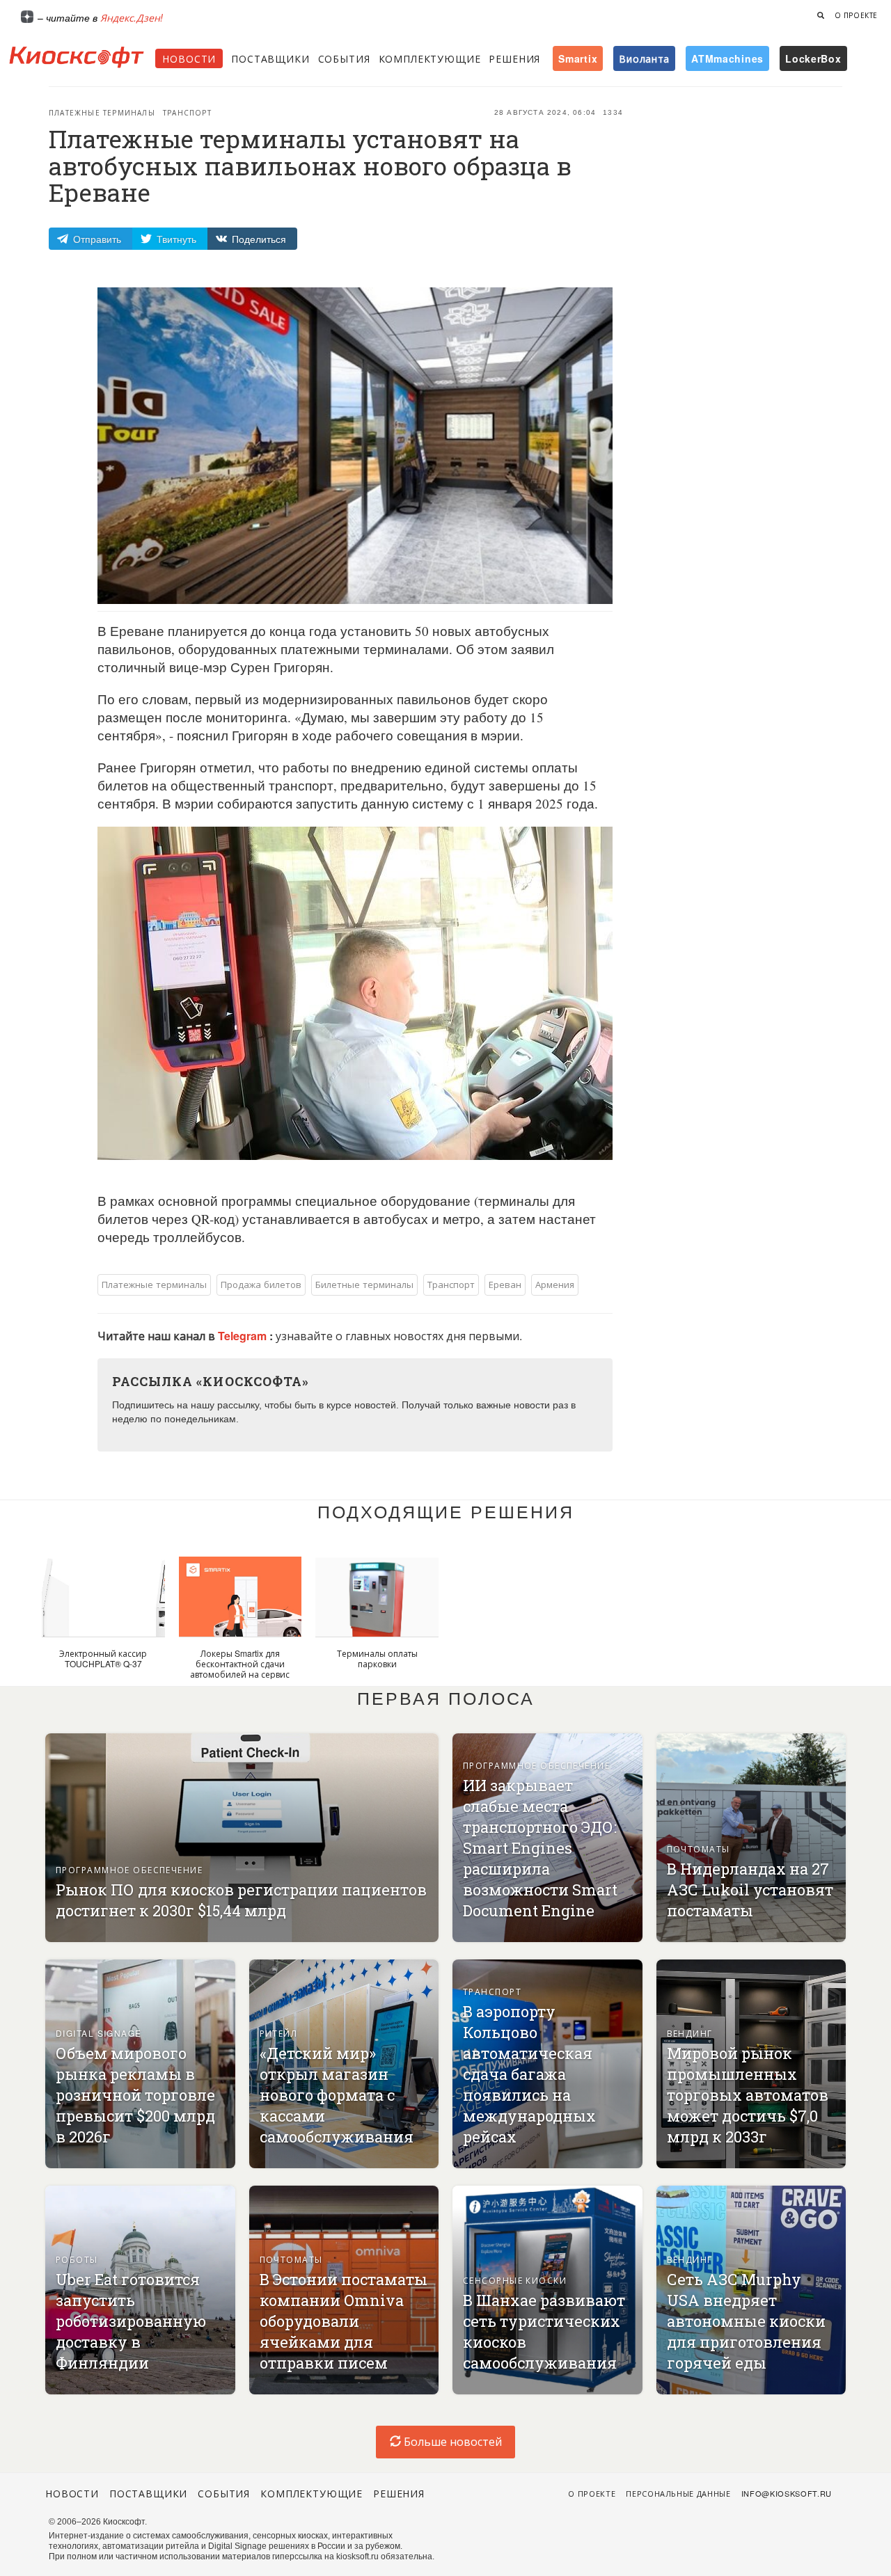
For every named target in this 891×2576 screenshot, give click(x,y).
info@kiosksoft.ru (787, 2493)
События (344, 58)
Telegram (244, 1336)
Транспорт (187, 113)
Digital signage (99, 2033)
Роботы (77, 2259)
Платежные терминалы (102, 113)
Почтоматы (699, 1848)
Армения (555, 1284)
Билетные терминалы (364, 1284)
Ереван (505, 1284)
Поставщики (270, 58)
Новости (189, 58)
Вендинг (690, 2033)
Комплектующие (430, 58)
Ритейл (279, 2033)
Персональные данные (678, 2493)
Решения (514, 58)
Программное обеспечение (129, 1869)
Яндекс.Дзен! (132, 17)
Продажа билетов (261, 1284)
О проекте (856, 15)
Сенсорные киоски (515, 2280)
